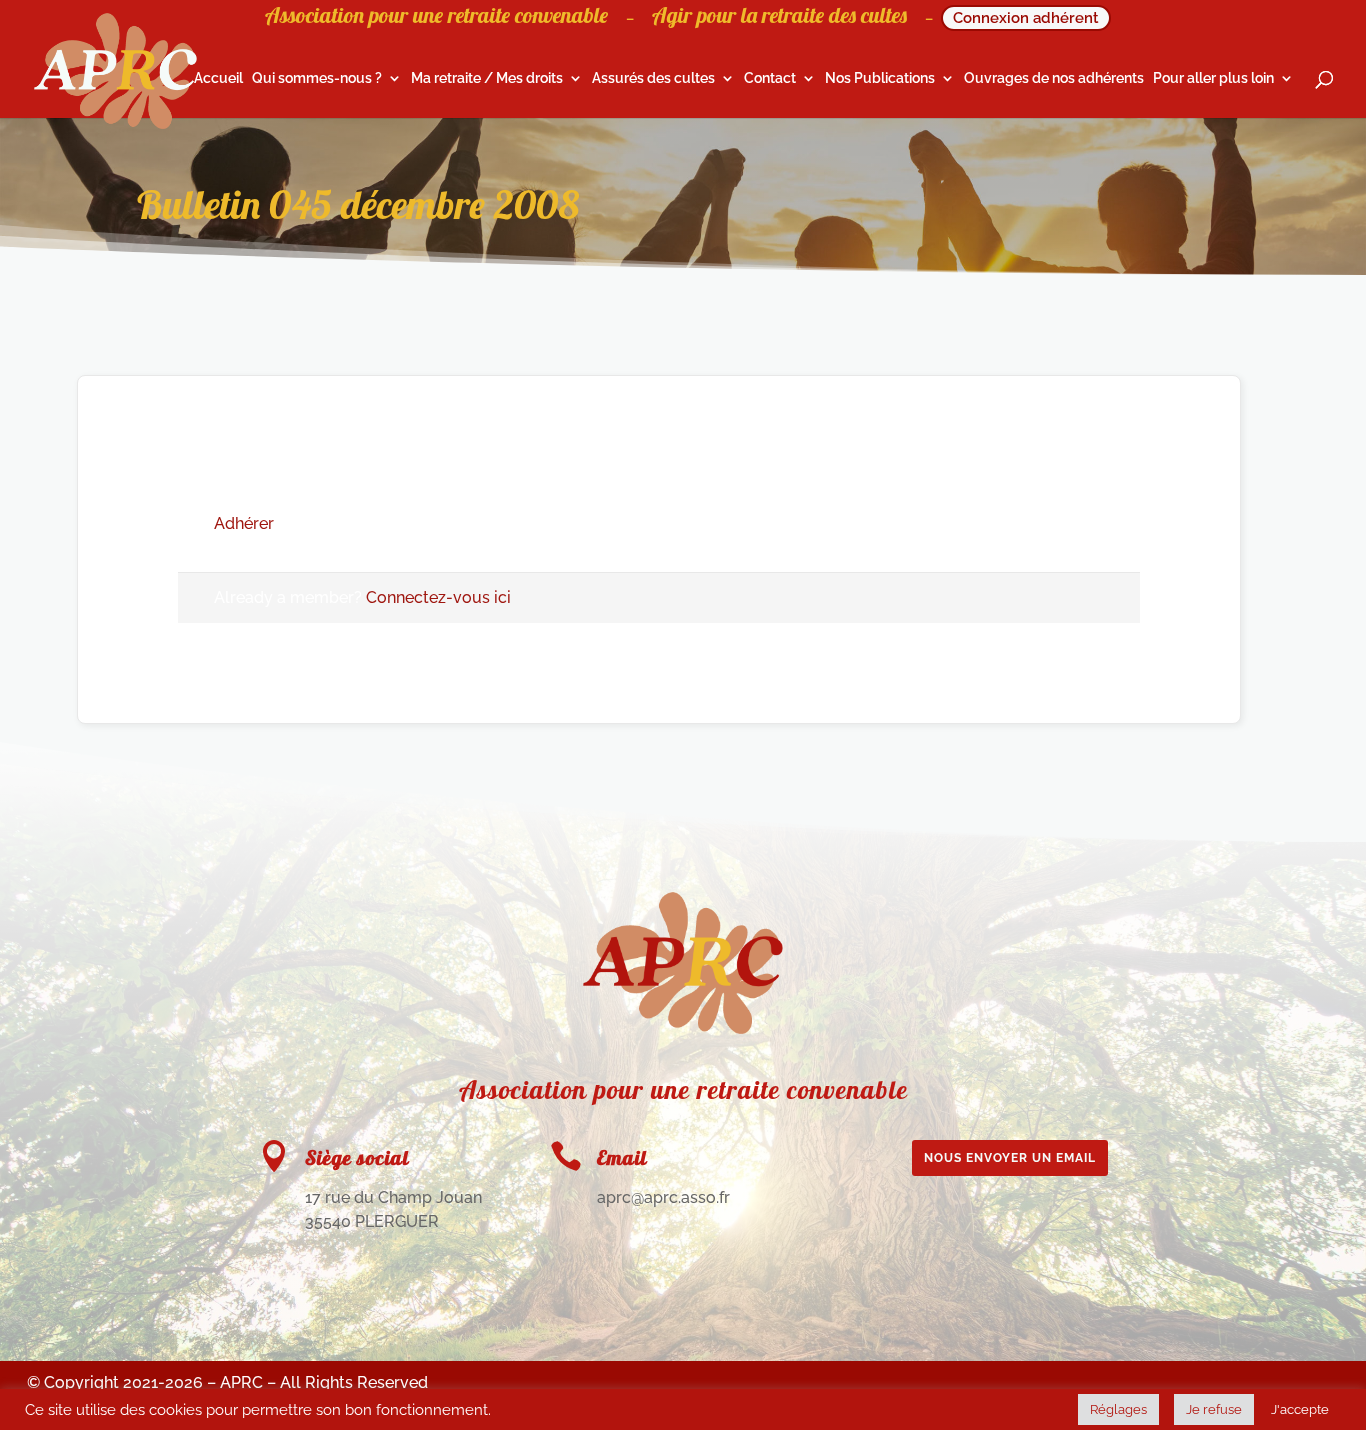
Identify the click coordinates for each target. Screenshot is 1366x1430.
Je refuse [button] (1214, 1409)
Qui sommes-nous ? (317, 78)
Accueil (218, 78)
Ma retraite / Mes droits (487, 78)
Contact (770, 78)
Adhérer (244, 523)
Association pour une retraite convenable (436, 19)
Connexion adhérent (1026, 18)
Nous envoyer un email (1010, 1158)
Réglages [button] (1118, 1409)
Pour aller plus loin (1213, 78)
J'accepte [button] (1300, 1409)
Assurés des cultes (653, 78)
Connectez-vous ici (438, 597)
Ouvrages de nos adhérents (1054, 78)
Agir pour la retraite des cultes (779, 19)
